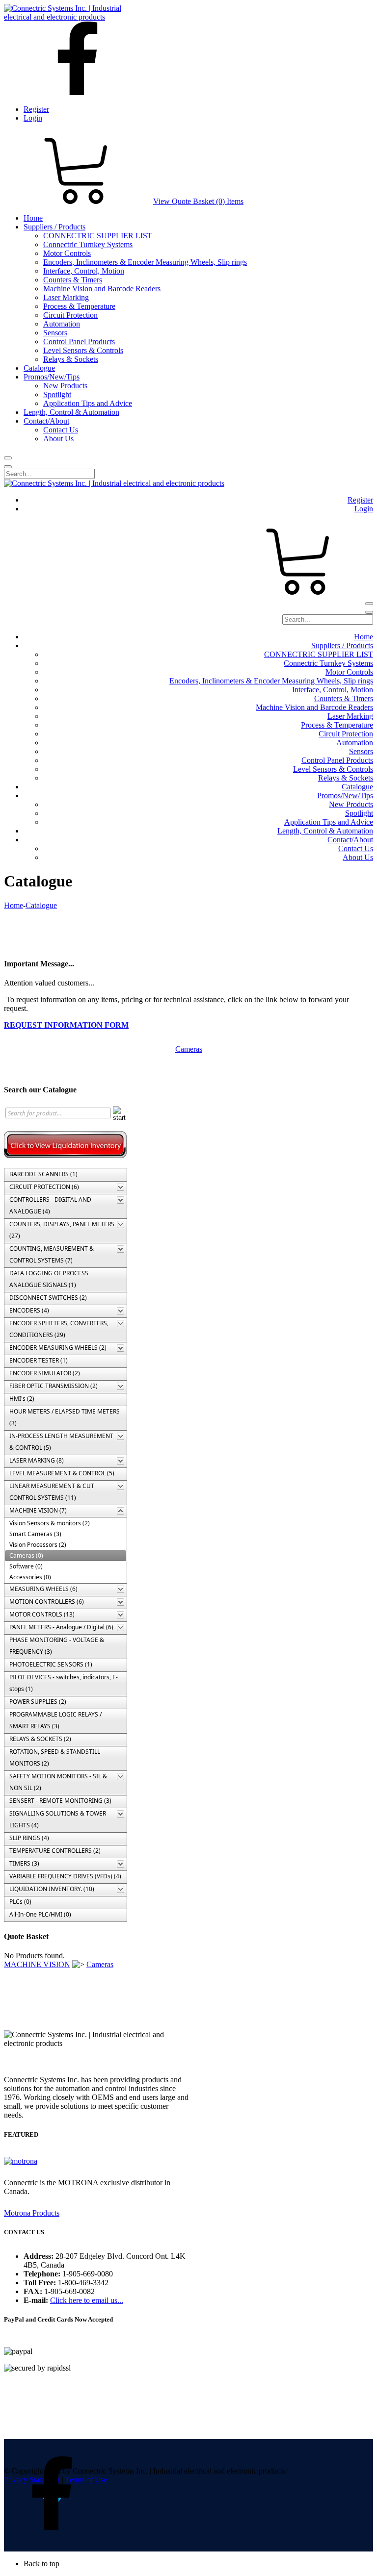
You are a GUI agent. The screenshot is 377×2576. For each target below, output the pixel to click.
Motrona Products (32, 2213)
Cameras (189, 1049)
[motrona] (21, 2161)
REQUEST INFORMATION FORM (66, 1025)
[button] (198, 2564)
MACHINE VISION (37, 1964)
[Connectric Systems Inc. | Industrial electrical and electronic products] (71, 17)
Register (36, 109)
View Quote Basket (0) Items (198, 201)
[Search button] (8, 458)
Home (13, 905)
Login (33, 118)
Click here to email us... (87, 2300)
